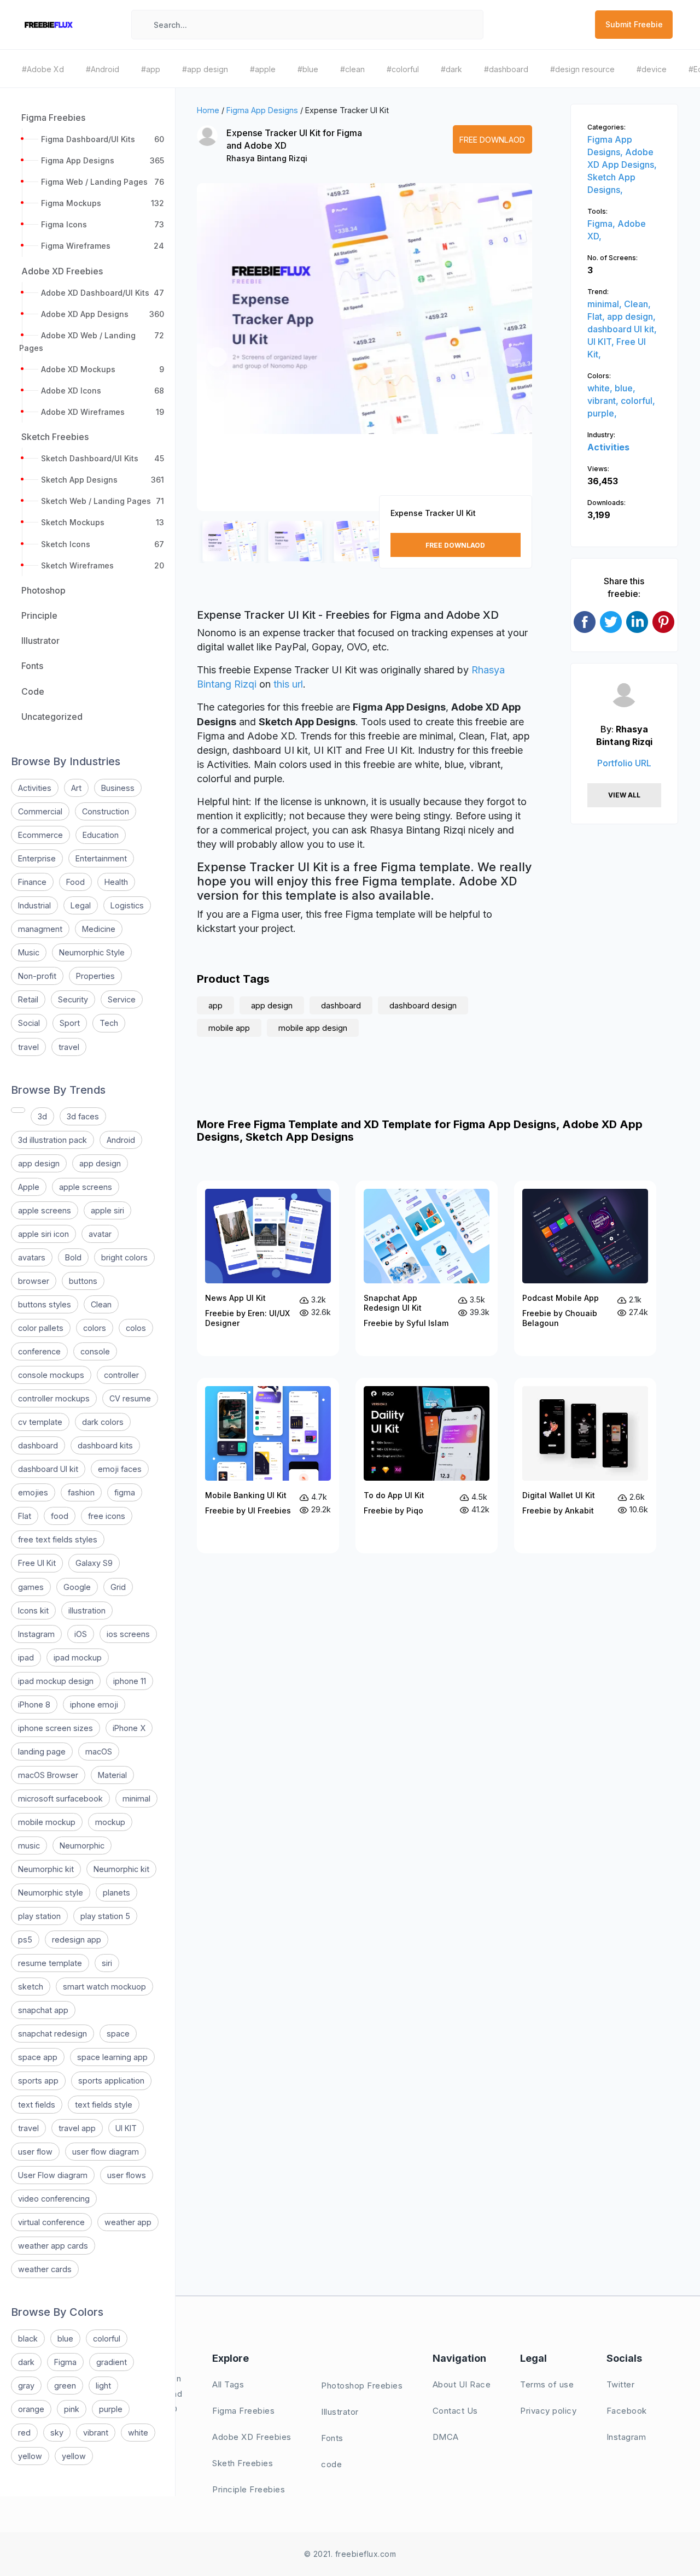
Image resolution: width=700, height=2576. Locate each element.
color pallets (41, 1328)
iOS (81, 1634)
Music (29, 952)
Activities (35, 788)
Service (122, 999)
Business (118, 788)
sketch (31, 1987)
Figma (65, 2362)
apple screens (86, 1187)
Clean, (637, 304)
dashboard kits (105, 1445)
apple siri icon (43, 1234)
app (215, 1005)
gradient (112, 2362)
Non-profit (37, 976)
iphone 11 (130, 1681)
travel (28, 1047)
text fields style (104, 2105)
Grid (118, 1587)
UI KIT (126, 2128)
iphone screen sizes (56, 1728)
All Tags (228, 2384)
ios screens (128, 1634)
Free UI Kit (37, 1563)
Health (116, 882)
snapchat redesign (52, 2034)
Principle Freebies (249, 2489)
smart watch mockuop (104, 1987)
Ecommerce (40, 835)
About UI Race (462, 2384)
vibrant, (604, 401)
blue (65, 2339)
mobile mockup (47, 1822)
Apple (29, 1187)
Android (121, 1140)
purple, (602, 413)
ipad (26, 1657)
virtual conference (51, 2222)
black (28, 2339)
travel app (77, 2128)
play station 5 (105, 1916)
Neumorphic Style (92, 952)
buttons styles (45, 1304)
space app (38, 2057)
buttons (83, 1281)
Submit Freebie (634, 24)
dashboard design (423, 1005)
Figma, (602, 224)
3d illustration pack (52, 1140)
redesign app (77, 1940)
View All (624, 795)
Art (76, 788)
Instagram (36, 1634)
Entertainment (101, 858)
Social (29, 1023)
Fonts (332, 2438)
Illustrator (340, 2412)
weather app (128, 2222)
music (29, 1846)
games (31, 1587)
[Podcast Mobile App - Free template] (585, 1268)
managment (40, 929)
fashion (81, 1492)
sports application (111, 2081)
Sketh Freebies (243, 2463)
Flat (25, 1516)
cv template (40, 1422)
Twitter (621, 2384)
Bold (73, 1257)
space (118, 2034)
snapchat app (43, 2010)
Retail (28, 999)
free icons (107, 1516)
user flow (35, 2152)
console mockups (51, 1375)
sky (57, 2433)
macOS (99, 1751)
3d (42, 1116)
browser (34, 1281)
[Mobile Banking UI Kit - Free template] (268, 1466)
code (331, 2464)
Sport (70, 1023)
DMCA (446, 2437)
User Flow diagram (53, 2175)
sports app (38, 2081)
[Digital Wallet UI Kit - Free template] (585, 1466)
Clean (101, 1304)
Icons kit (33, 1610)
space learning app (112, 2057)
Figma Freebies (243, 2411)
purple (111, 2409)
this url (288, 684)
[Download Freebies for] (18, 1110)
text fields (37, 2105)
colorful (107, 2339)
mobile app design (313, 1028)
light (103, 2386)
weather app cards (53, 2246)
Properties (95, 976)
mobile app (229, 1028)
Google (77, 1587)
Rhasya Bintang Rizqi (267, 158)
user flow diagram (106, 2152)
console (95, 1351)
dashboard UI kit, (622, 329)
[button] (217, 357)
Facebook (627, 2411)
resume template (50, 1963)
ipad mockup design (56, 1681)
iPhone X (129, 1728)
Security (73, 999)
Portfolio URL (624, 763)
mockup (110, 1822)
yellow (30, 2456)
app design (39, 1163)
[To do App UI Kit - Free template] (427, 1466)
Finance (32, 882)
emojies (33, 1492)
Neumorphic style (51, 1893)
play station (39, 1916)
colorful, (638, 401)
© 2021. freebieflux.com (350, 2554)
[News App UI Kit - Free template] (268, 1268)
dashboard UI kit (48, 1469)
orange (31, 2409)
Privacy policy (548, 2411)
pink (72, 2409)
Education (101, 835)
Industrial (34, 905)
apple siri (107, 1210)
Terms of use (547, 2384)
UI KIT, (602, 342)
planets (116, 1893)
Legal (81, 905)
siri (107, 1963)
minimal (136, 1798)
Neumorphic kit (46, 1869)
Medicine (99, 929)
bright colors (124, 1257)
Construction (106, 811)
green (65, 2386)
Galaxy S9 (94, 1563)
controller (121, 1375)
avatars (32, 1257)
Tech (109, 1023)
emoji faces (120, 1469)
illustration (87, 1610)
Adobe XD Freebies (252, 2437)
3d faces (83, 1116)
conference (39, 1351)
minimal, (606, 304)
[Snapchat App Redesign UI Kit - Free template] (427, 1268)
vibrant (96, 2433)
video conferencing (54, 2199)
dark (26, 2362)
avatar (100, 1234)
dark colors (103, 1422)
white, (601, 388)
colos (136, 1328)
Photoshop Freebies (362, 2386)
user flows (127, 2175)
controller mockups (54, 1398)
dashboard (38, 1445)
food (60, 1516)
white (138, 2433)
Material (112, 1775)
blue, (625, 388)
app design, (631, 316)
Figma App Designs (262, 110)
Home (208, 110)
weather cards (45, 2269)
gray (26, 2386)
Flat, (597, 316)
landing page (42, 1751)
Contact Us (455, 2411)
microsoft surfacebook (60, 1798)
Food (75, 882)
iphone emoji (94, 1704)
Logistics (127, 905)
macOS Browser (48, 1775)
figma (125, 1492)
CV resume (130, 1398)
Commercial (40, 811)
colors (95, 1328)
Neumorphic (82, 1846)
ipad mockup (78, 1657)
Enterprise (37, 858)
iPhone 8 (34, 1704)
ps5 (25, 1940)
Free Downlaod (492, 140)
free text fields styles (58, 1539)
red (24, 2433)
